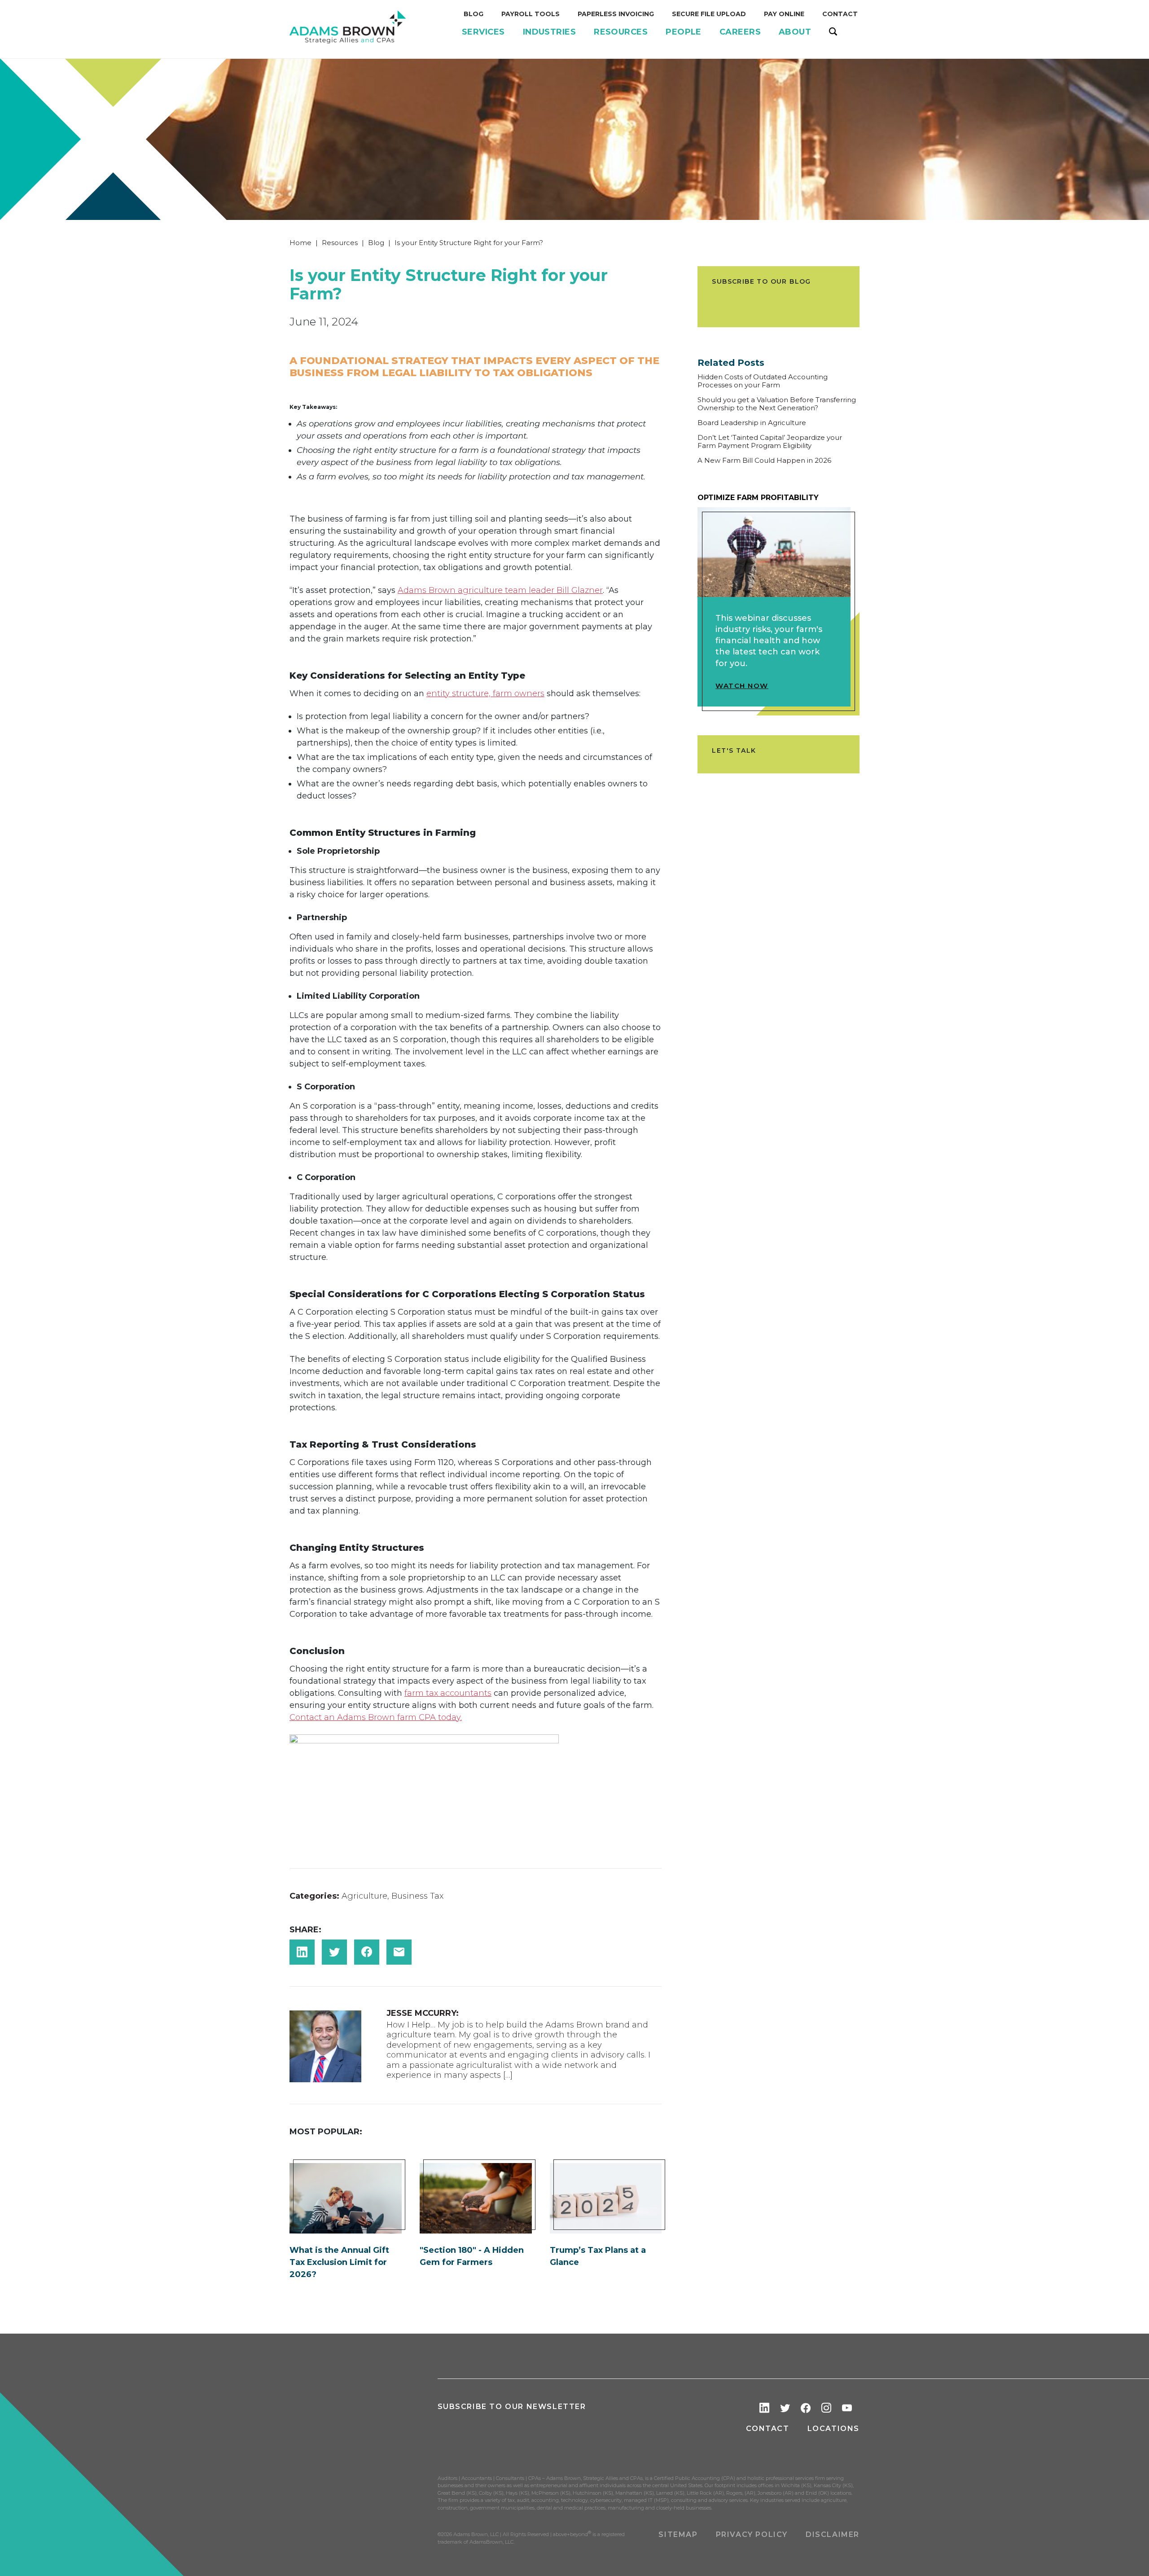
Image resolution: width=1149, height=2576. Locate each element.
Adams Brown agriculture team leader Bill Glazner (500, 590)
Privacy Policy (752, 2534)
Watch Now (742, 686)
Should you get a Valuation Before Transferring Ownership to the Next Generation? (777, 404)
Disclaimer (833, 2534)
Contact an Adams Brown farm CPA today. (376, 1717)
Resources (340, 243)
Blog (376, 243)
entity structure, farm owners (485, 693)
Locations (833, 2429)
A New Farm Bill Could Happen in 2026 (764, 461)
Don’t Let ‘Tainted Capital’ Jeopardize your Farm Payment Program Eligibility (770, 442)
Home (300, 243)
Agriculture (364, 1896)
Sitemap (678, 2534)
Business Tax (417, 1896)
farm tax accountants (448, 1693)
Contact (767, 2429)
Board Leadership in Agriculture (752, 423)
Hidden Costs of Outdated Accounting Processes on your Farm (763, 381)
